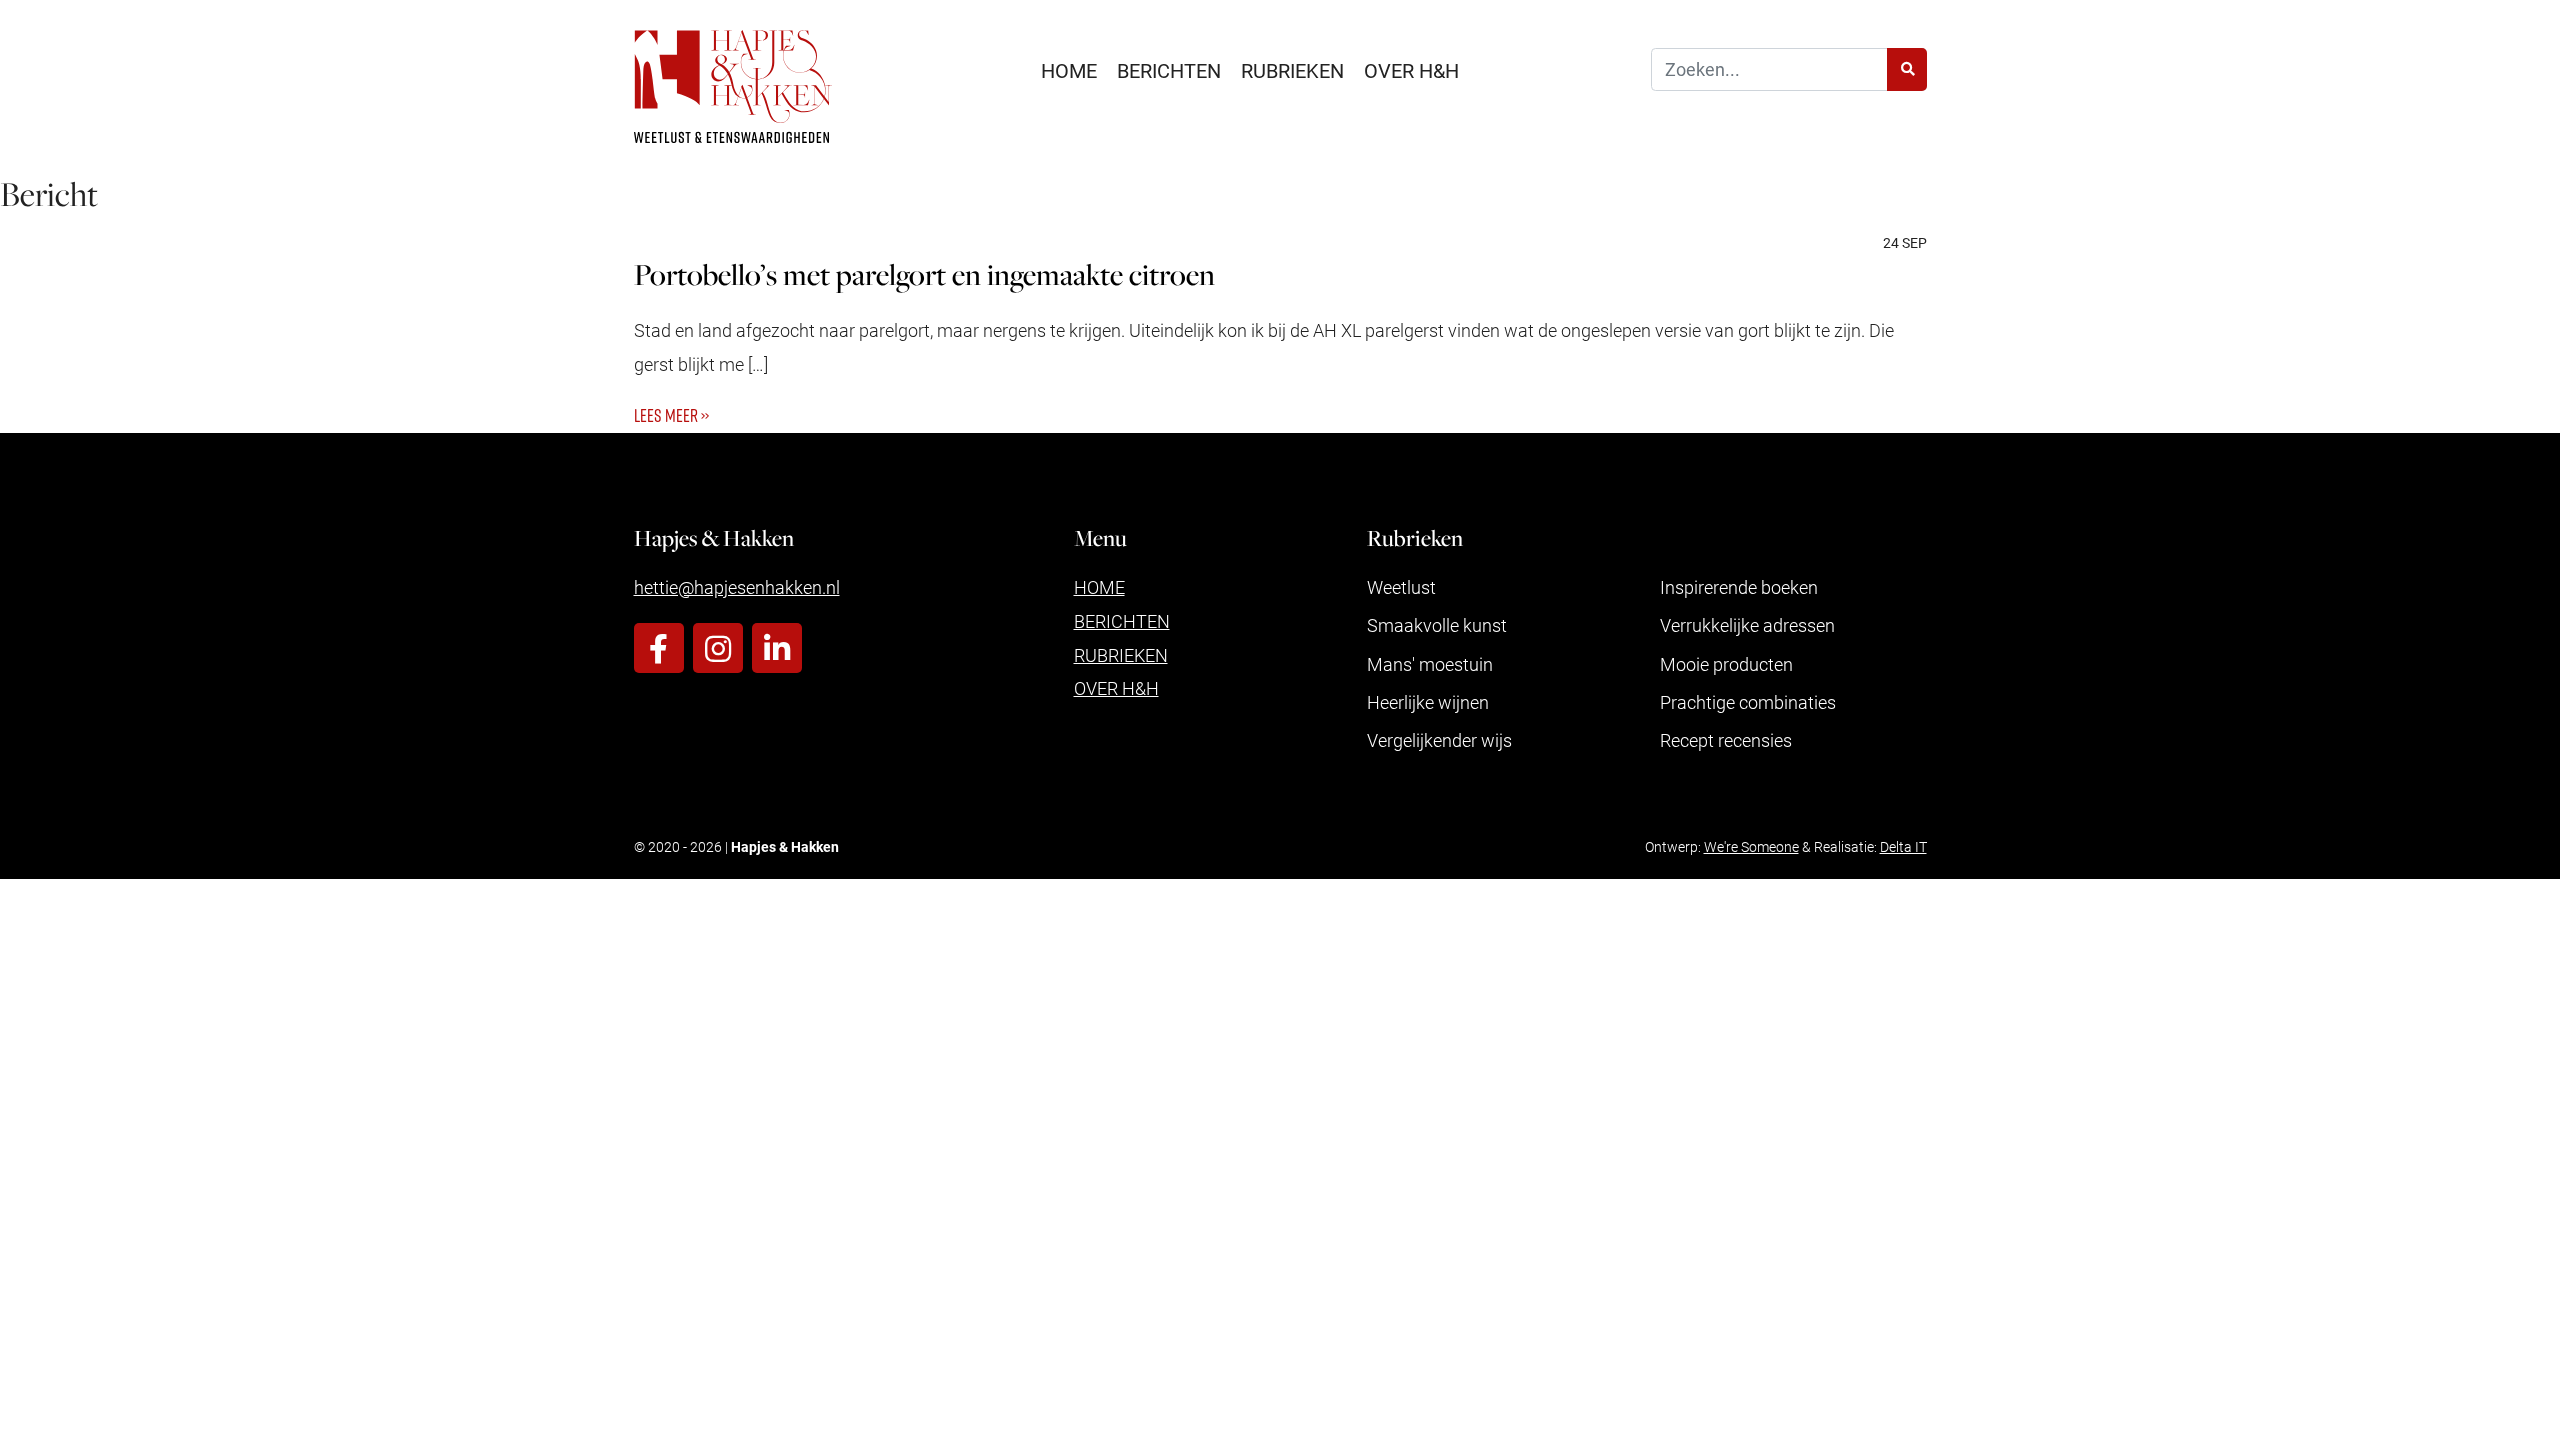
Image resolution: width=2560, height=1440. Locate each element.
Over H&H (1411, 70)
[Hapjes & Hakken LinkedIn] (777, 648)
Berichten (1169, 70)
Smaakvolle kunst (1437, 625)
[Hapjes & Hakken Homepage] (733, 86)
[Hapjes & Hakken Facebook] (659, 648)
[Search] (1907, 69)
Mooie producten (1726, 664)
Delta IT (1903, 846)
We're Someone (1751, 846)
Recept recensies (1726, 740)
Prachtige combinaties (1748, 702)
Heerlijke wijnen (1428, 702)
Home (1069, 70)
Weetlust (1401, 587)
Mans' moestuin (1430, 664)
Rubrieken (1292, 70)
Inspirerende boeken (1739, 587)
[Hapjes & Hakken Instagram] (718, 648)
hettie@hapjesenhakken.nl (737, 587)
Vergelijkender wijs (1439, 740)
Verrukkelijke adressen (1747, 625)
